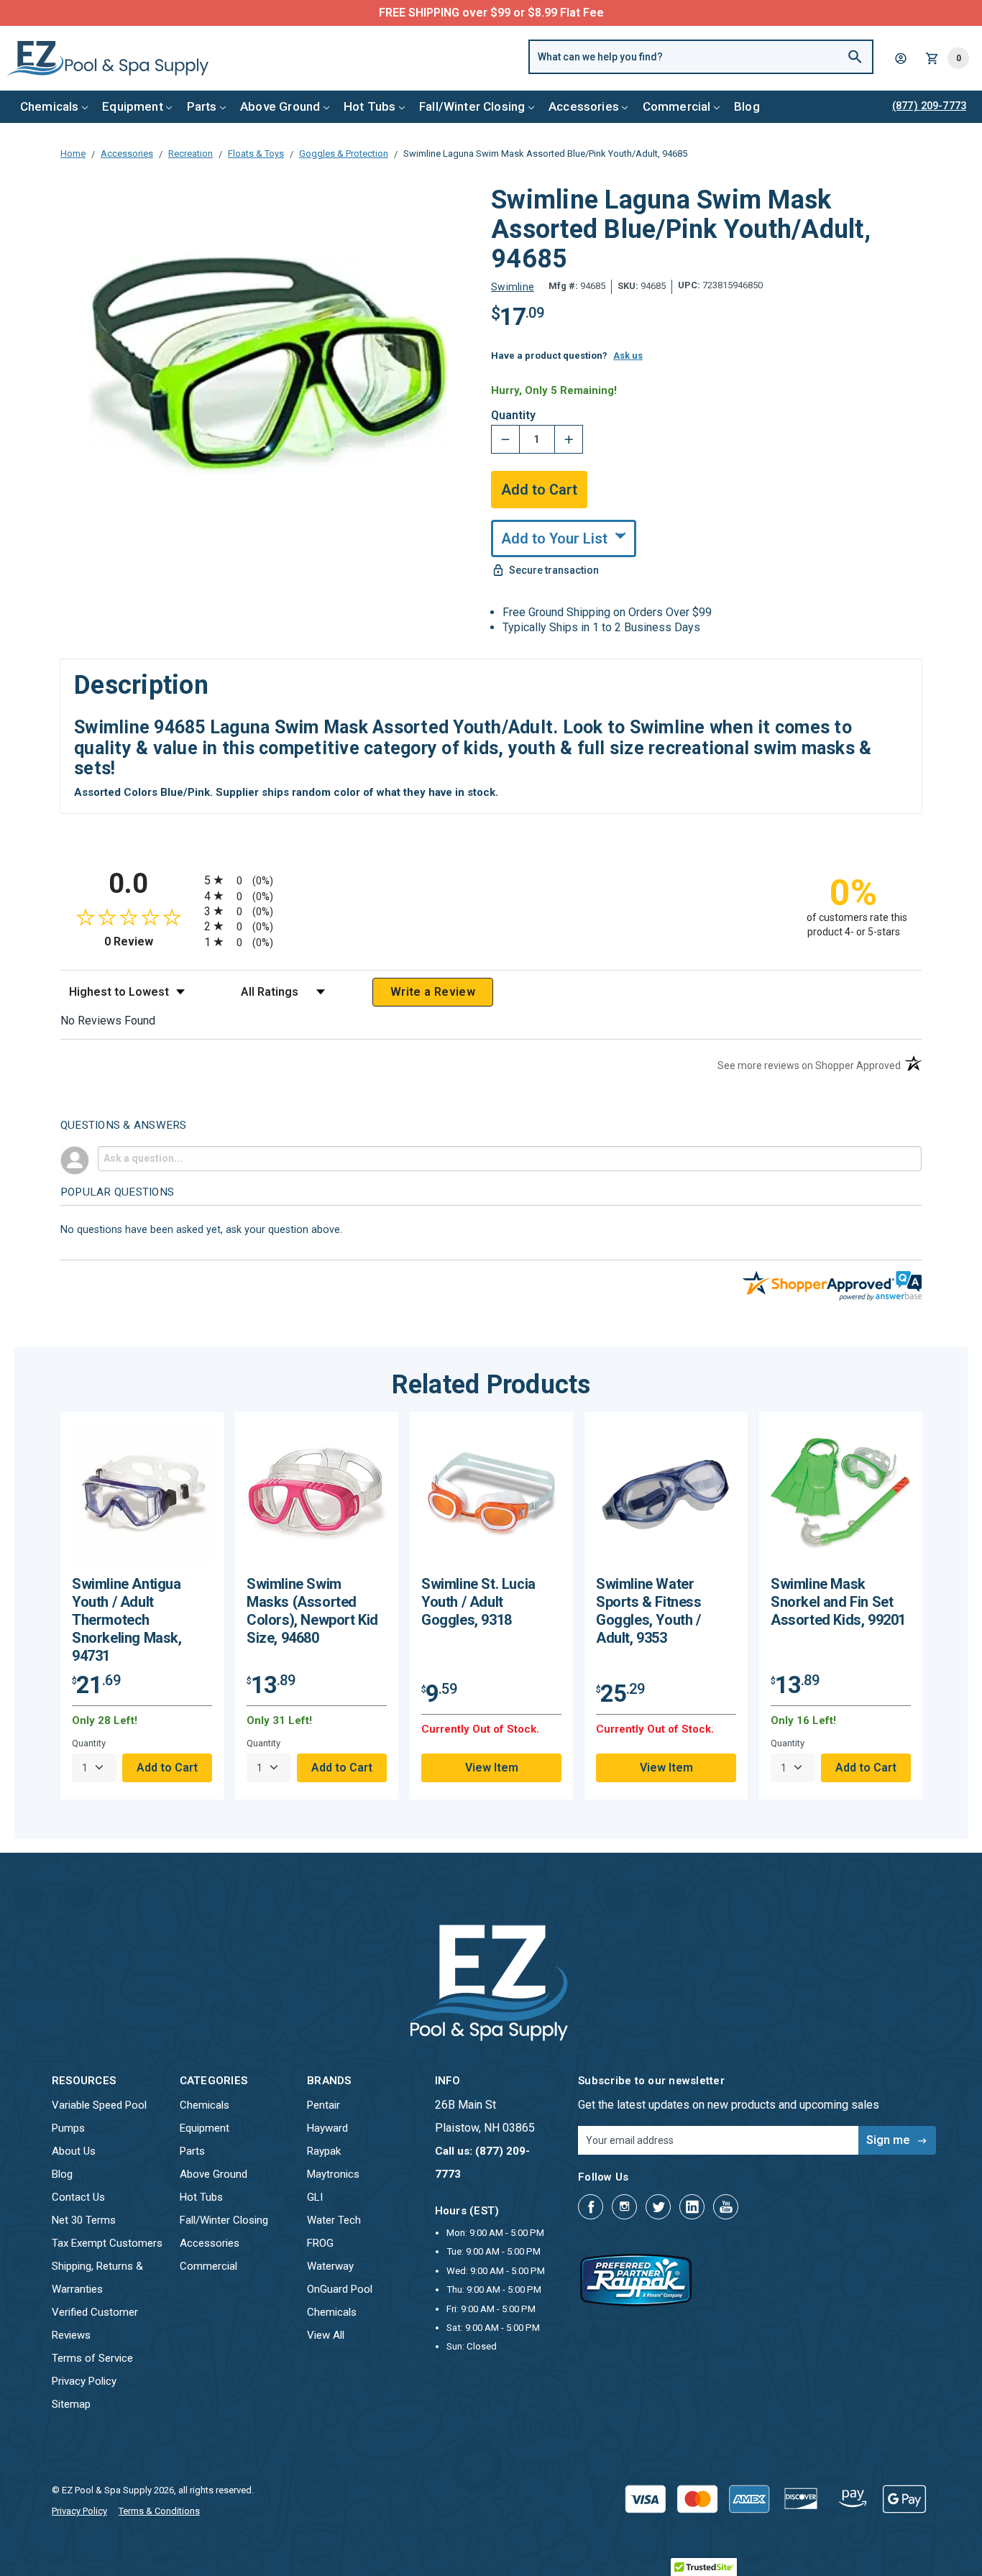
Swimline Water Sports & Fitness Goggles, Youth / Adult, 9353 (649, 1611)
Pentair (323, 2105)
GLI (315, 2197)
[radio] (491, 880)
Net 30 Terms (84, 2220)
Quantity (513, 416)
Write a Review (433, 992)
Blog (747, 106)
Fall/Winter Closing (472, 106)
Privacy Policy (84, 2381)
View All (326, 2335)
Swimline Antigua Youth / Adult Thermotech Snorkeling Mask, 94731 (127, 1620)
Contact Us (78, 2197)
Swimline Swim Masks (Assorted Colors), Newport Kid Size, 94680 (312, 1611)
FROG (320, 2243)
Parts (202, 106)
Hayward (327, 2128)
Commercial (677, 106)
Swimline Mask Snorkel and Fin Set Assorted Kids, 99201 (838, 1602)
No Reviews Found (108, 1021)
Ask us (628, 356)
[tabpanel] (142, 1606)
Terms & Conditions (159, 2511)
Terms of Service (92, 2358)
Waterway (330, 2266)
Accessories (584, 106)
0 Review (151, 941)
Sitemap (71, 2404)
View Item (492, 1768)
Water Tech (334, 2220)
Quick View (142, 1499)
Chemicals (50, 106)
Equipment (133, 106)
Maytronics (333, 2174)
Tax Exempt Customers (107, 2243)
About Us (74, 2151)
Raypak (324, 2151)
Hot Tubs (370, 106)
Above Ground (280, 106)
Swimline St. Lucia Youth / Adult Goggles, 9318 (478, 1602)
